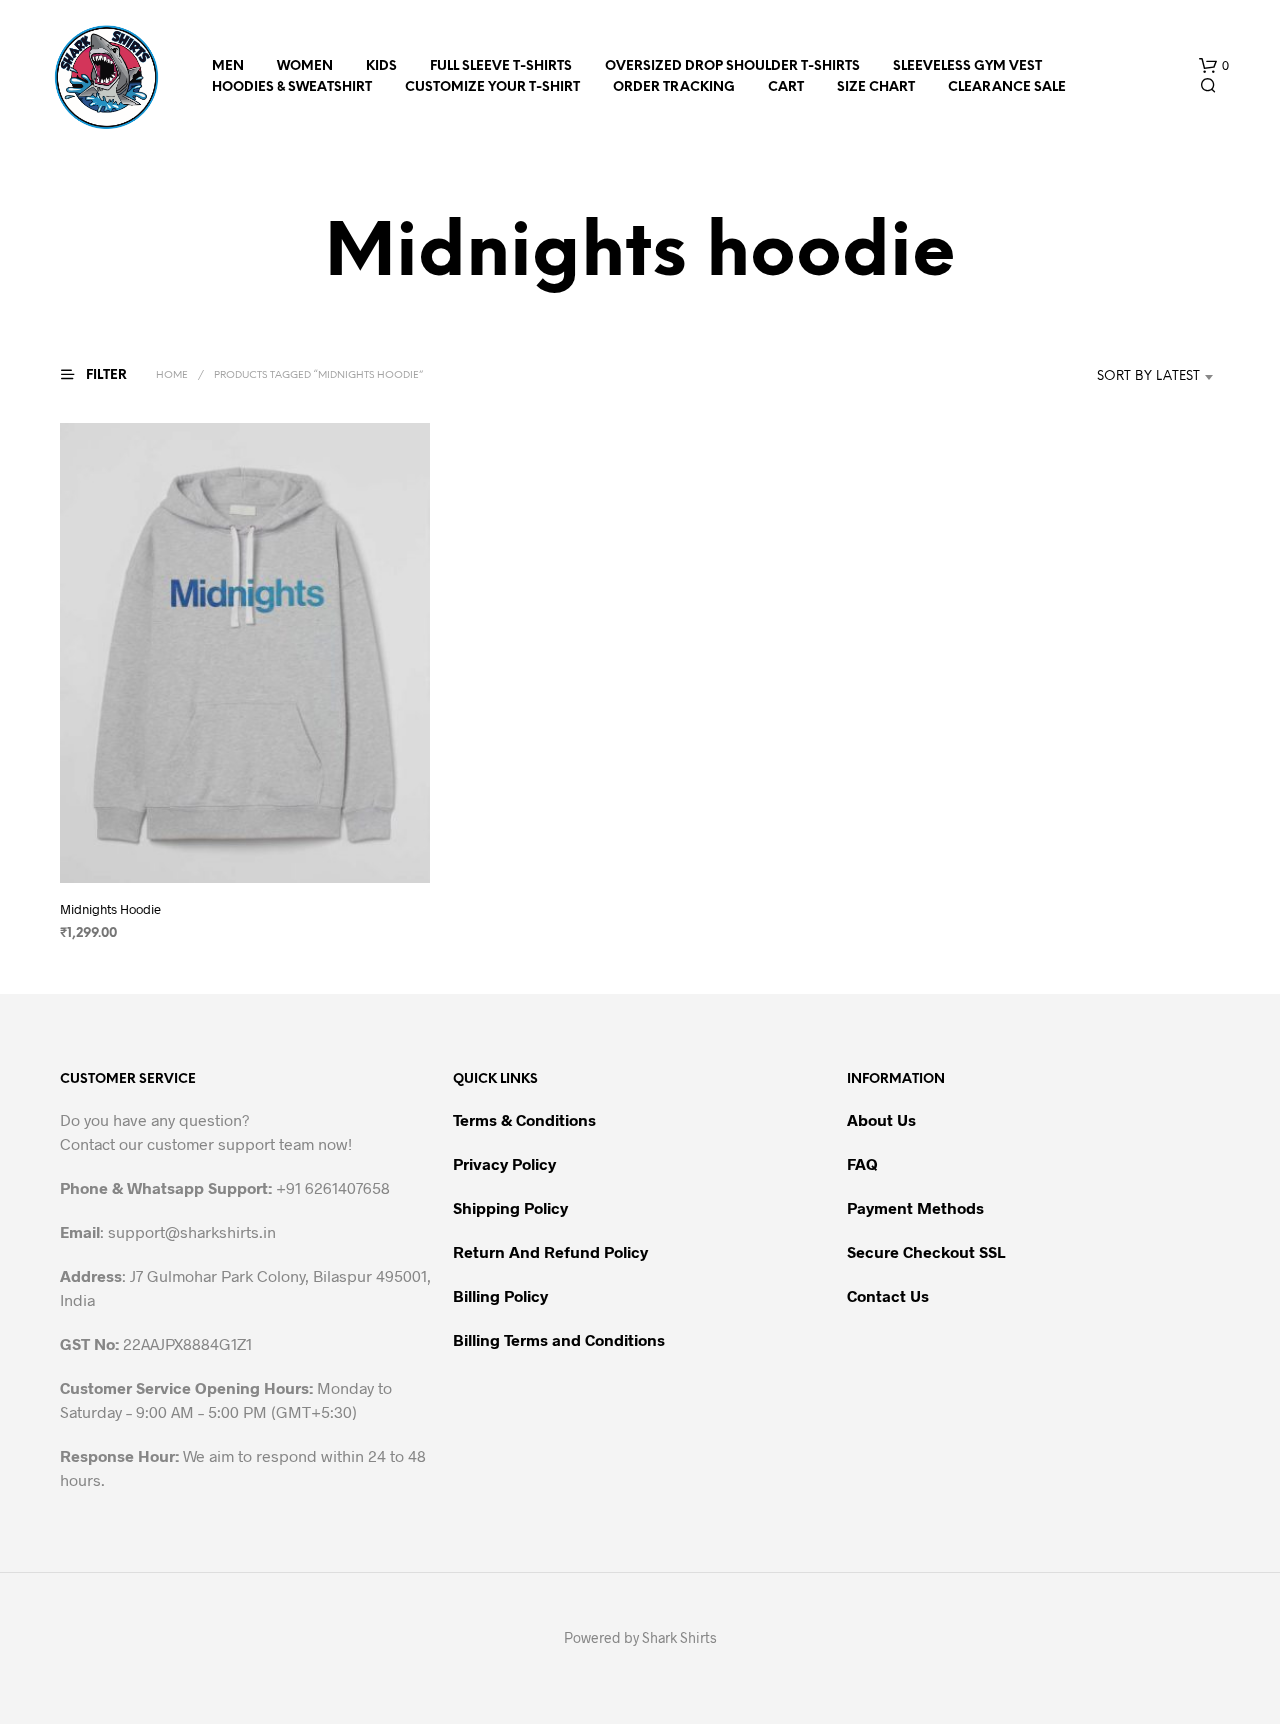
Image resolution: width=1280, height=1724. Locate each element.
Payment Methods (915, 1207)
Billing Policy (500, 1295)
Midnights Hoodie (110, 909)
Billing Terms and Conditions (559, 1339)
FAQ (862, 1163)
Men (228, 66)
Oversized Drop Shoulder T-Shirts (732, 66)
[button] (1214, 66)
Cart (786, 87)
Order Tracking (674, 87)
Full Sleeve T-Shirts (501, 66)
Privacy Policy (504, 1163)
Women (305, 66)
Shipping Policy (510, 1207)
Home (172, 375)
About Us (881, 1119)
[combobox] (1118, 377)
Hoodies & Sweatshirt (292, 87)
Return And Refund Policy (550, 1251)
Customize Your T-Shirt (492, 87)
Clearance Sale (1007, 87)
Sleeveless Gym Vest (967, 66)
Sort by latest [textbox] (1148, 376)
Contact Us (888, 1295)
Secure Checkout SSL (926, 1251)
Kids (381, 66)
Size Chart (876, 87)
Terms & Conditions (524, 1119)
